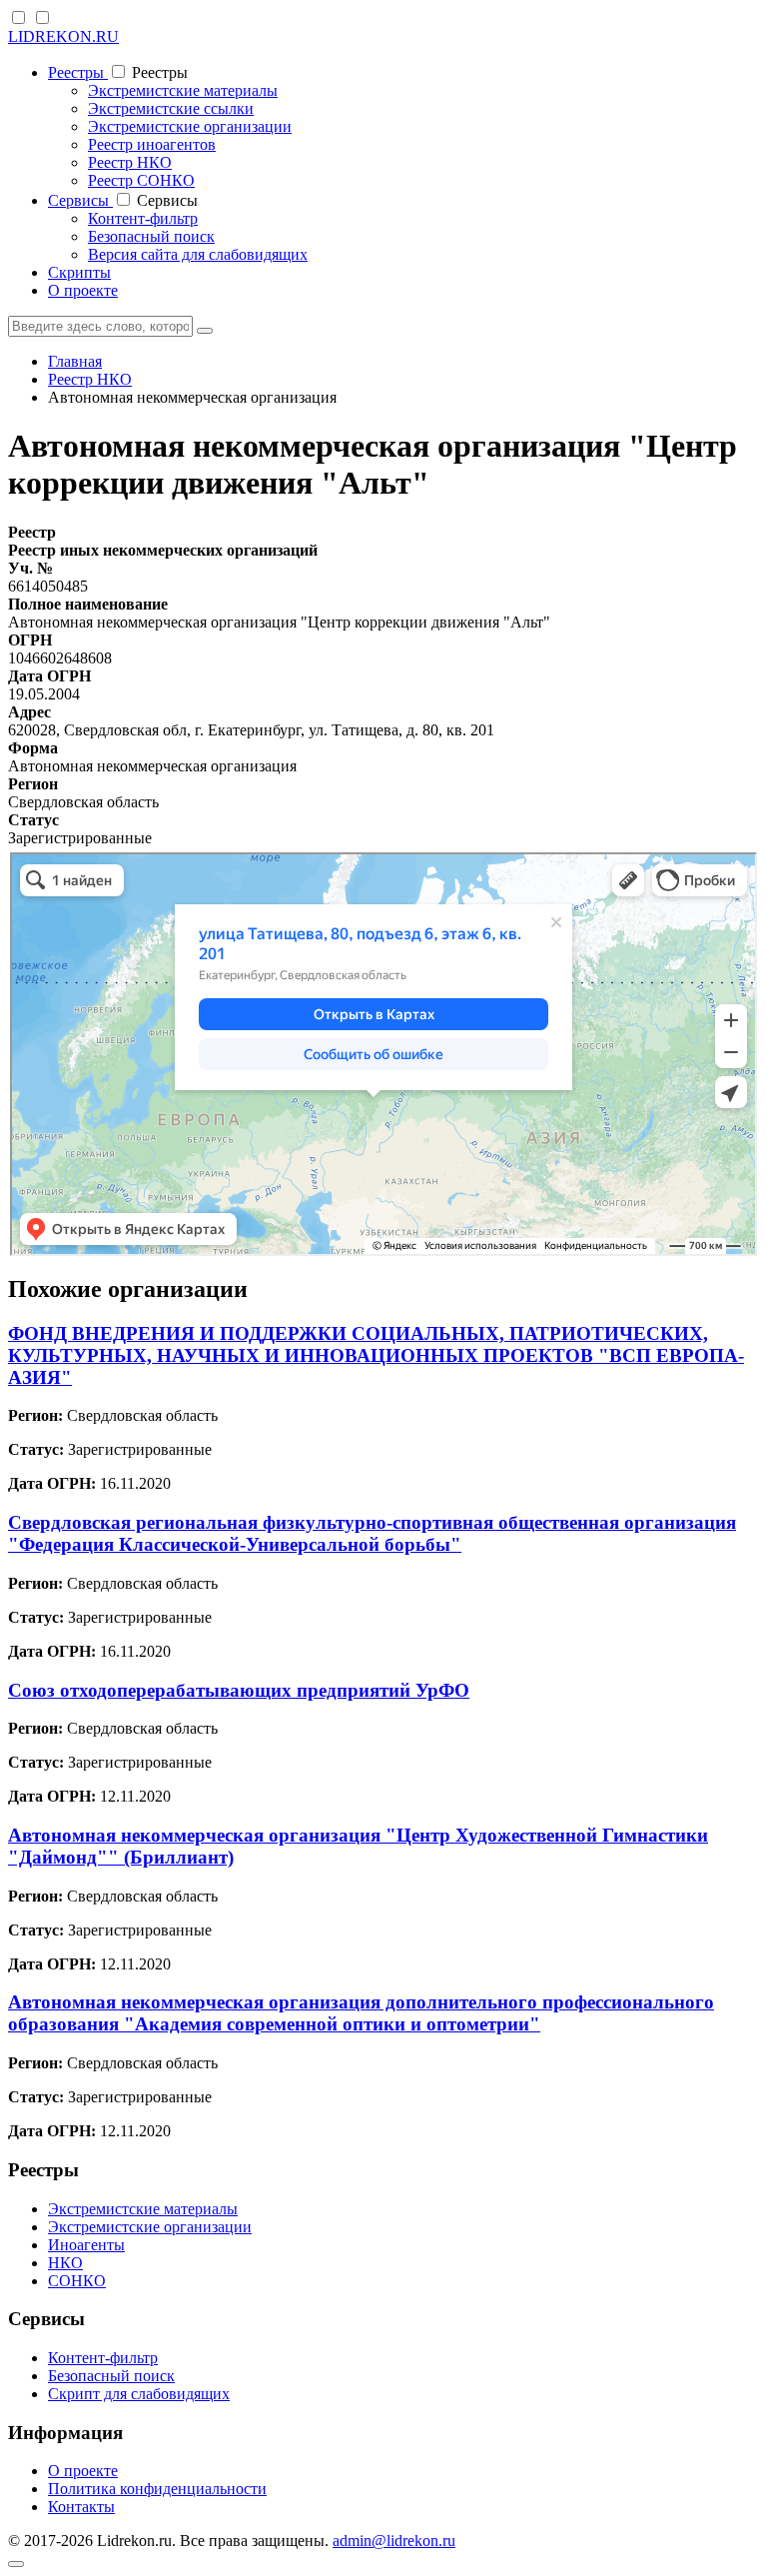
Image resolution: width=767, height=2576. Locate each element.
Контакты (81, 2507)
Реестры (78, 72)
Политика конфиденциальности (157, 2489)
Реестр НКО (130, 162)
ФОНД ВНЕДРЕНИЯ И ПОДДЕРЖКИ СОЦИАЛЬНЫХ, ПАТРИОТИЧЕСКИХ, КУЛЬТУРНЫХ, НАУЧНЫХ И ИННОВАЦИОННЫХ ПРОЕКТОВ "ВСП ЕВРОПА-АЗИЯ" (376, 1355)
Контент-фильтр (143, 218)
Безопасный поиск (151, 236)
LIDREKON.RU (63, 36)
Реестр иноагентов (152, 144)
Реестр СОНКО (141, 180)
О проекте (83, 290)
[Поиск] (205, 331)
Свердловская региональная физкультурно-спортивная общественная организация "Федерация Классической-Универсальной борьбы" (372, 1533)
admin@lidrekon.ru (394, 2541)
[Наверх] (16, 2564)
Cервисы (80, 200)
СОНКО (77, 2281)
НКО (65, 2263)
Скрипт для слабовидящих (139, 2394)
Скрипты (79, 272)
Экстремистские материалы (183, 90)
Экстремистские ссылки (171, 108)
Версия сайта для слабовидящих (198, 254)
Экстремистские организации (190, 126)
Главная (75, 361)
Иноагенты (86, 2245)
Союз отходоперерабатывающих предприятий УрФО (239, 1690)
